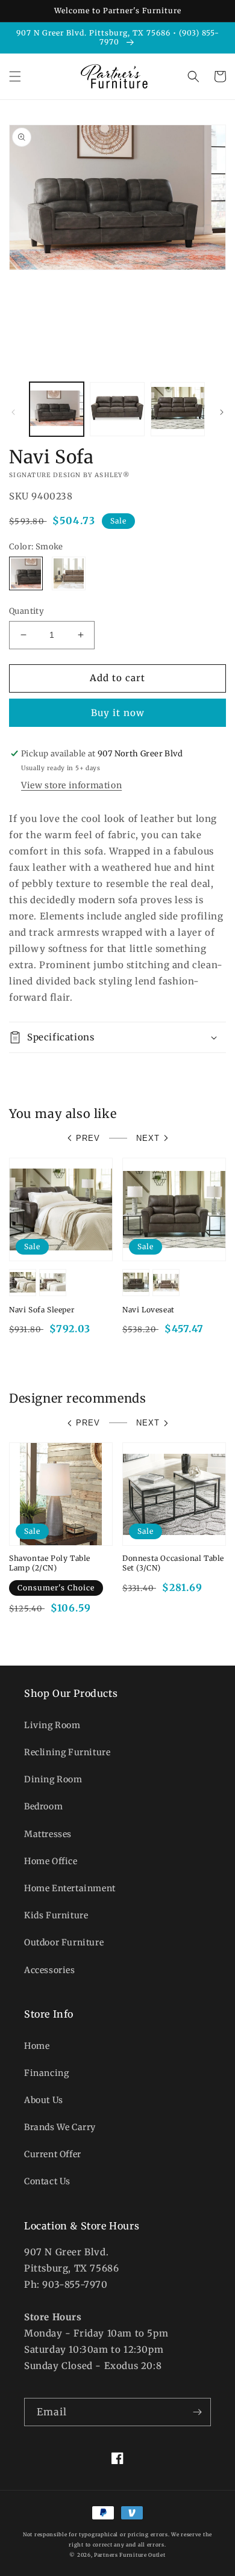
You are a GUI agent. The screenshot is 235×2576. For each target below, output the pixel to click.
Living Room (52, 1725)
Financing (46, 2073)
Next (148, 1138)
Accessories (50, 1970)
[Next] (222, 412)
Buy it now (118, 713)
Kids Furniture (56, 1915)
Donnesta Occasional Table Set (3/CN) (173, 1563)
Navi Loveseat (149, 1310)
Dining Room (53, 1779)
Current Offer (53, 2154)
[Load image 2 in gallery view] (117, 409)
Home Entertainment (70, 1888)
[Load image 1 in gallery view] (57, 409)
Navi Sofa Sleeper (42, 1310)
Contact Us (47, 2181)
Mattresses (48, 1834)
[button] (15, 76)
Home (37, 2046)
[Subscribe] (197, 2412)
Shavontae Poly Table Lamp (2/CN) (50, 1563)
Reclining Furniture (67, 1752)
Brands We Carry (60, 2127)
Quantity (27, 611)
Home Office (51, 1861)
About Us (44, 2100)
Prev (88, 1138)
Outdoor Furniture (64, 1942)
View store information (71, 785)
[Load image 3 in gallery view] (178, 409)
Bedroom (43, 1806)
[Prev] (13, 412)
